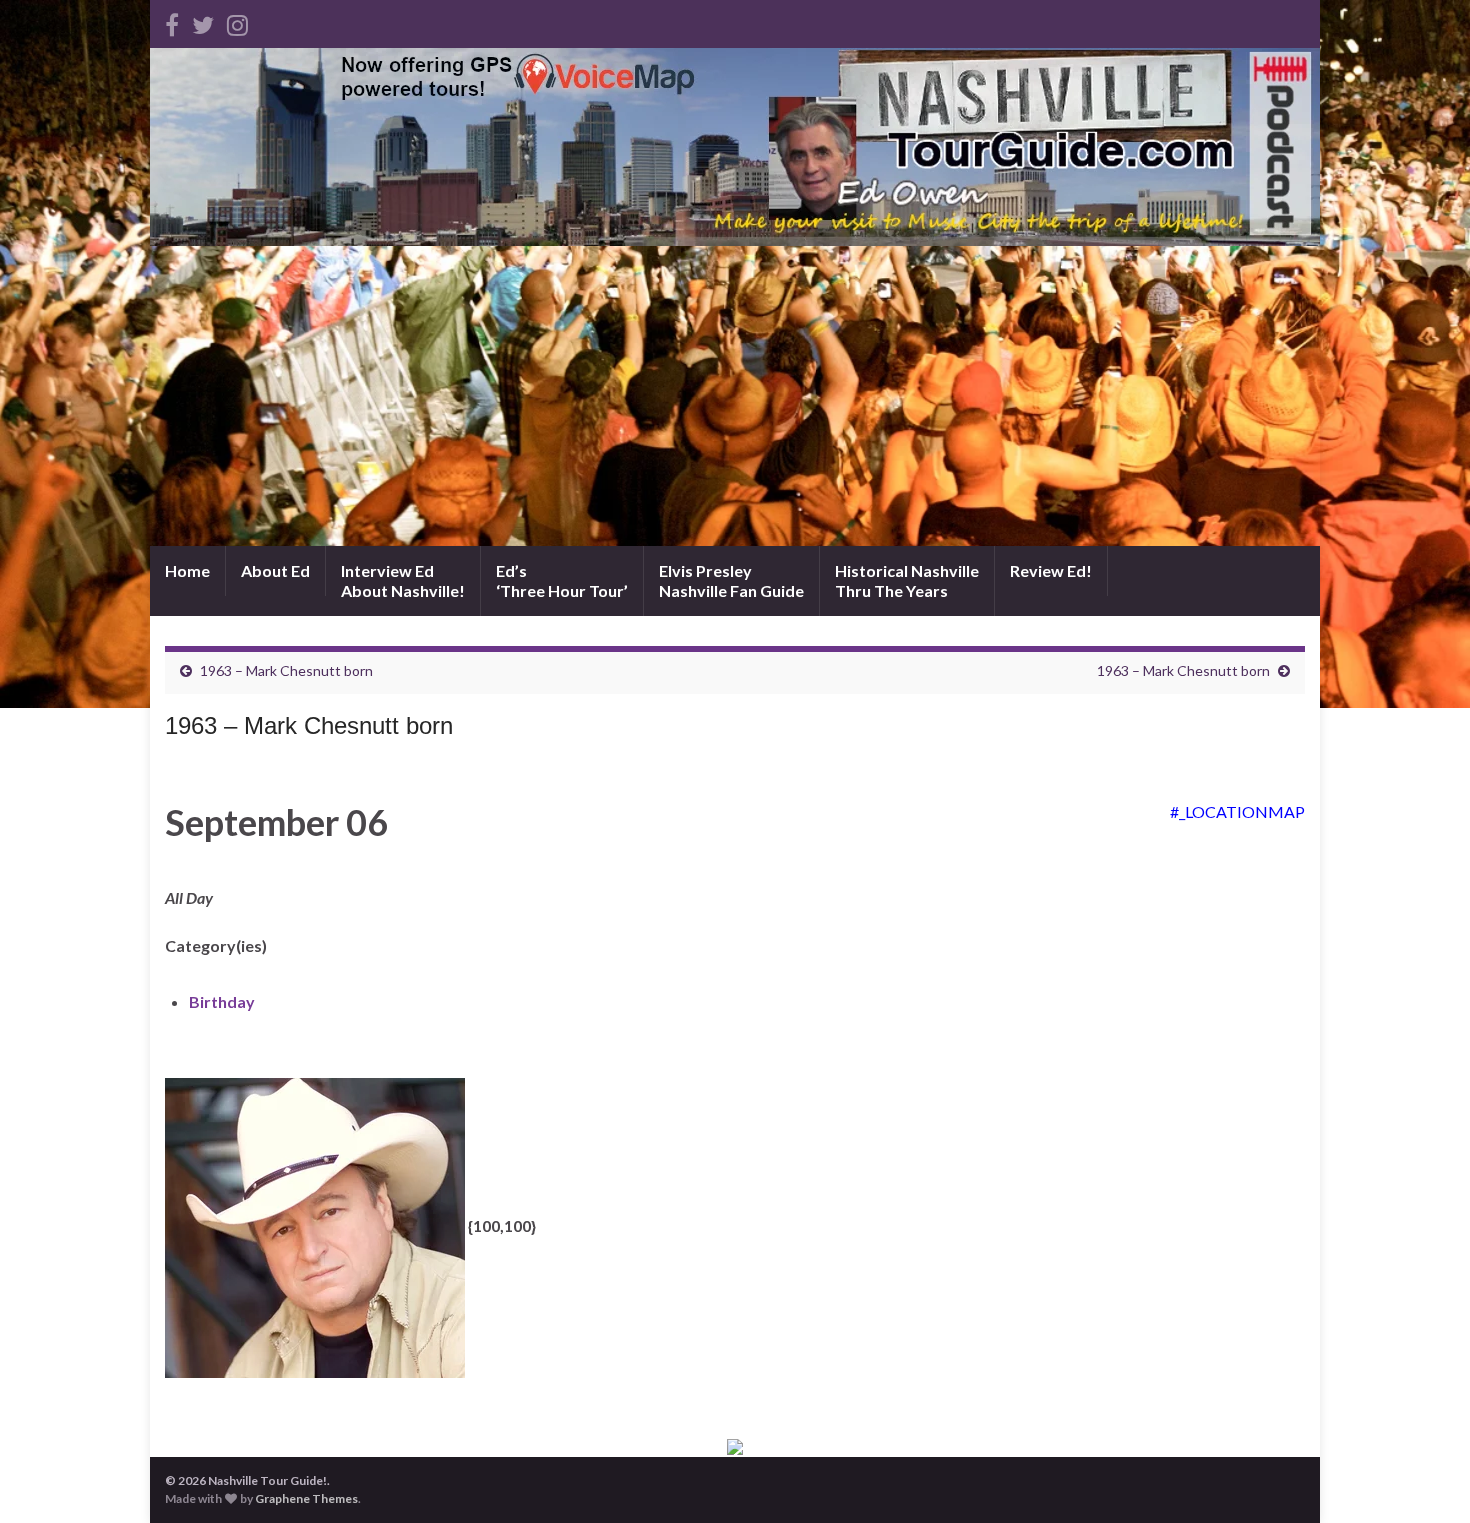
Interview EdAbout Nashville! (403, 580)
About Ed (275, 570)
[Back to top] (1425, 1478)
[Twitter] (203, 21)
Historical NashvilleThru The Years (907, 580)
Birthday (222, 1001)
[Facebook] (172, 21)
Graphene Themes (306, 1498)
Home (187, 570)
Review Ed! (1051, 570)
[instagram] (237, 21)
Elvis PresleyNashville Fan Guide (731, 580)
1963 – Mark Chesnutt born (286, 670)
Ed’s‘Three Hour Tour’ (562, 580)
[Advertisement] (735, 396)
